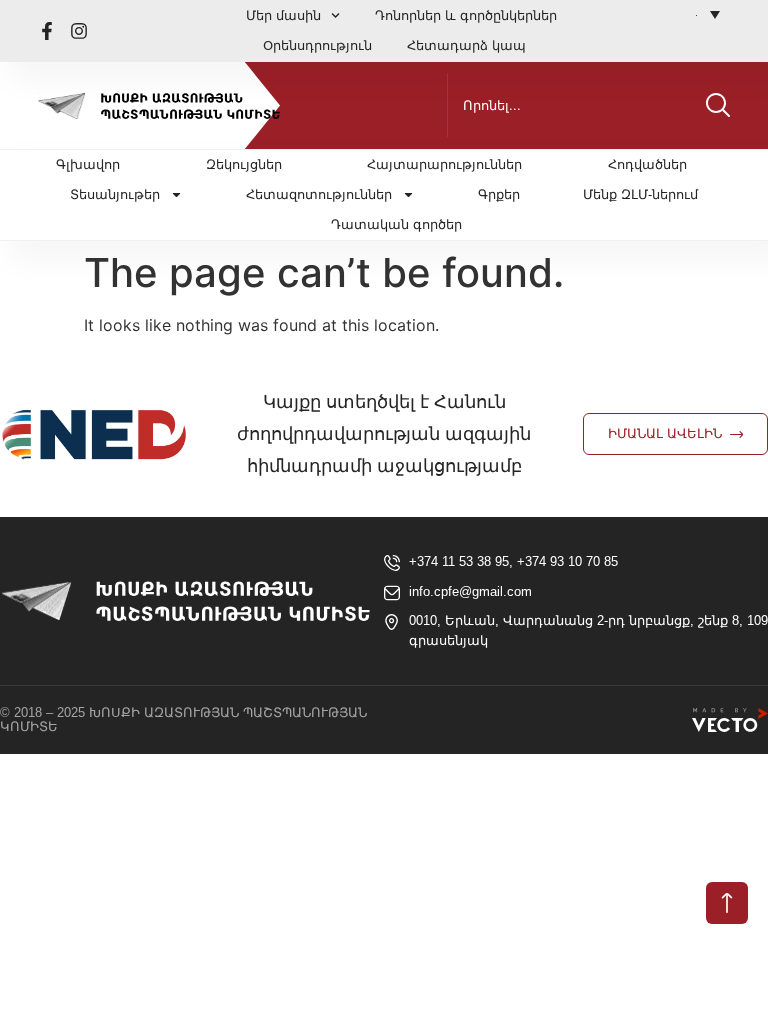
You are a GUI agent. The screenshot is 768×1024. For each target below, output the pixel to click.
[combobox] (572, 105)
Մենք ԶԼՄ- (640, 194)
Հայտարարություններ (444, 164)
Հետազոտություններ (319, 194)
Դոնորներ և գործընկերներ (466, 15)
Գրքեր (499, 194)
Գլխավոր (88, 164)
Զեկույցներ (244, 164)
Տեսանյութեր (115, 194)
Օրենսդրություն (317, 45)
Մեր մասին (283, 15)
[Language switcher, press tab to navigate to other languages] (707, 14)
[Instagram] (79, 31)
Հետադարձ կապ (466, 45)
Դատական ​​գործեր (396, 224)
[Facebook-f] (47, 31)
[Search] (718, 105)
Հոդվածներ (647, 164)
